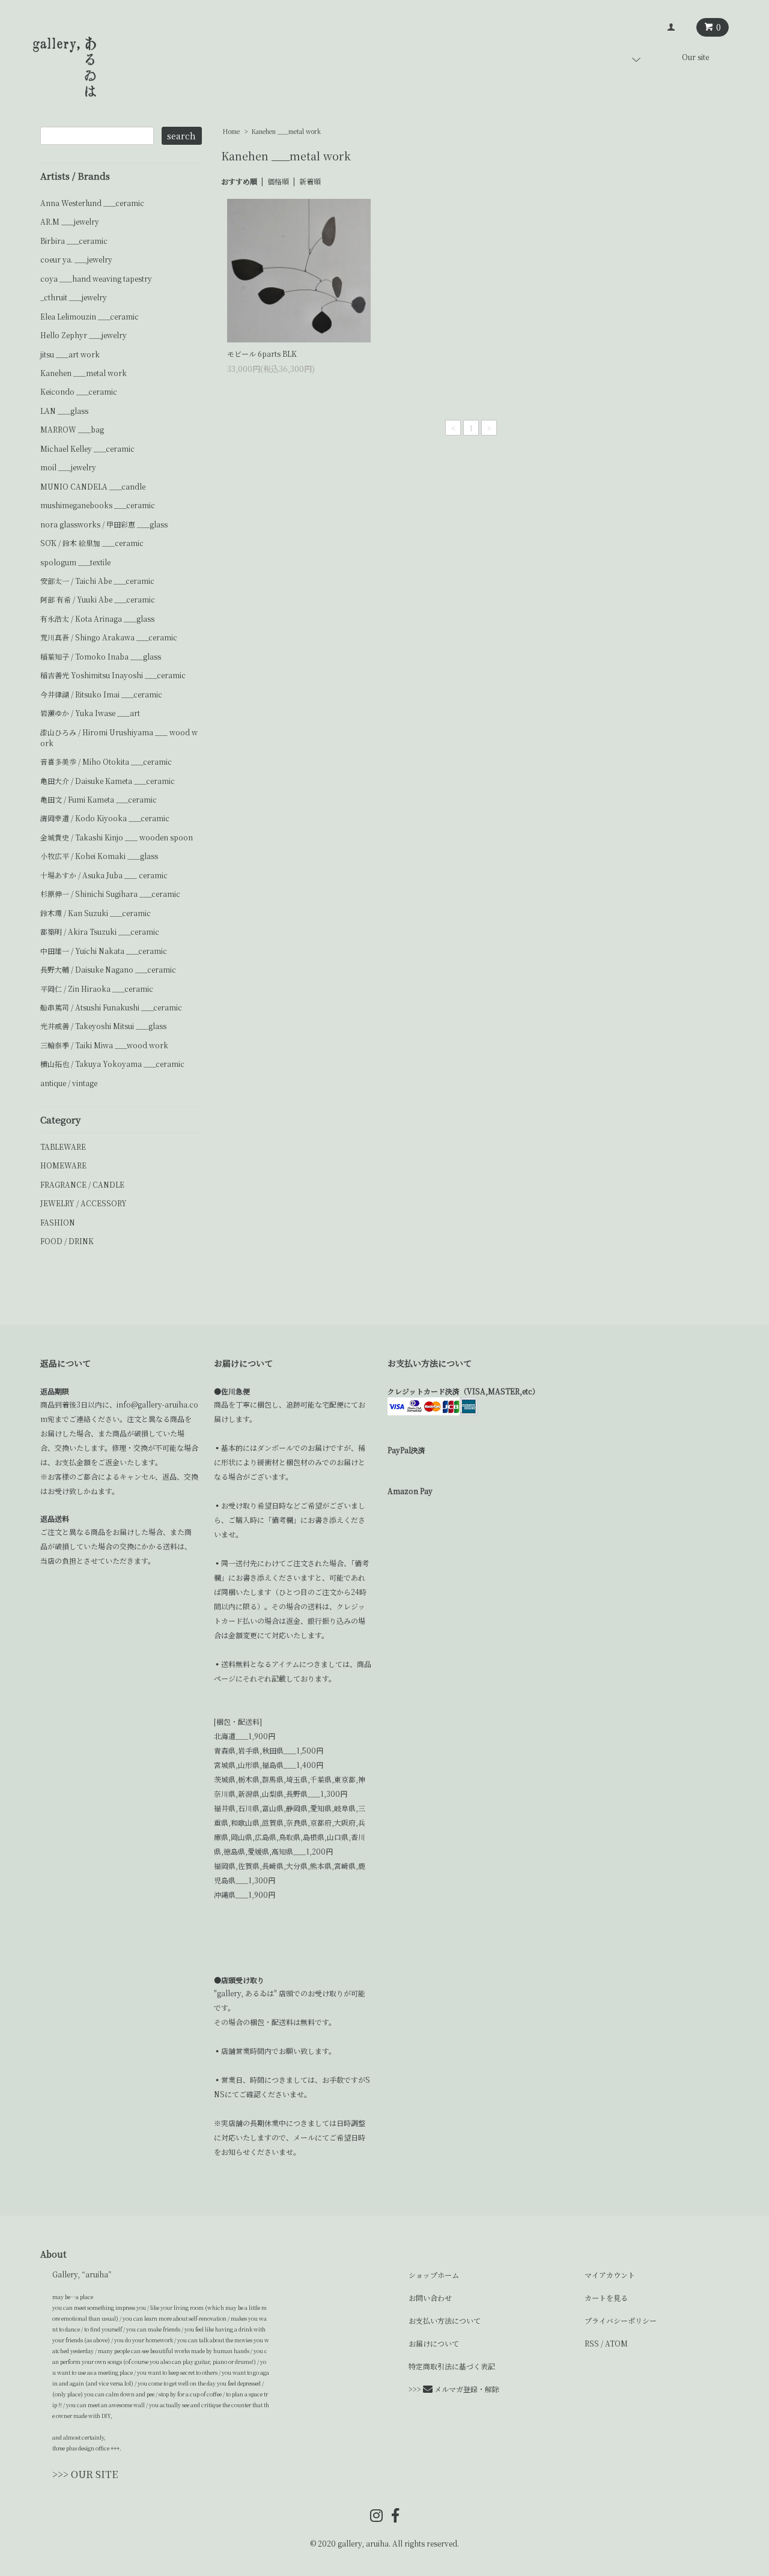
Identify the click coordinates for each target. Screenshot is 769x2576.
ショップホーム (434, 2275)
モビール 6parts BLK (262, 354)
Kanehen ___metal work (286, 131)
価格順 (278, 181)
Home (231, 131)
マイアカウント (610, 2275)
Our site (695, 57)
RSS (592, 2343)
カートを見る (606, 2298)
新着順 (310, 181)
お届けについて (434, 2343)
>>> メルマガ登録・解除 (454, 2389)
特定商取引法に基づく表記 (452, 2366)
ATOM (616, 2343)
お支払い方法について (445, 2320)
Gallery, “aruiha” (82, 2274)
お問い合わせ (430, 2298)
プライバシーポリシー (621, 2320)
